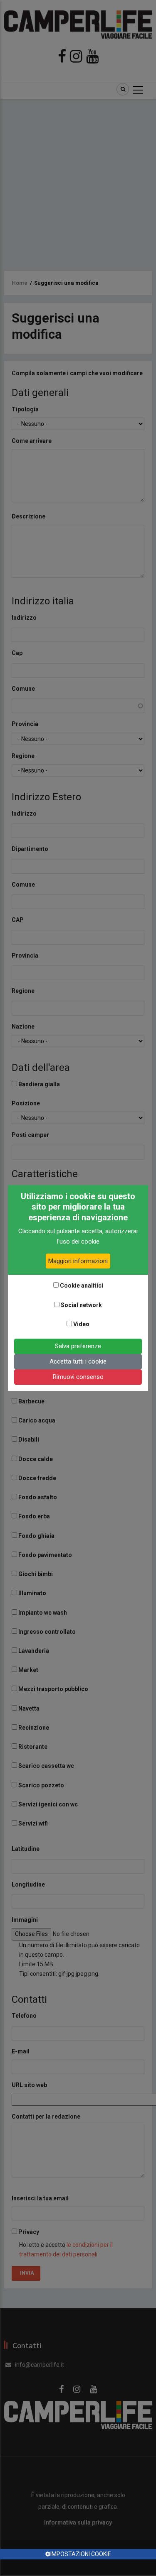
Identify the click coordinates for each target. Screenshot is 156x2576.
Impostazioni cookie (81, 2554)
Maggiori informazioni (78, 1261)
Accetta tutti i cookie (78, 1361)
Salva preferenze (78, 1346)
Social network (81, 1305)
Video (81, 1324)
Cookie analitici (82, 1286)
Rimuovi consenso (78, 1377)
